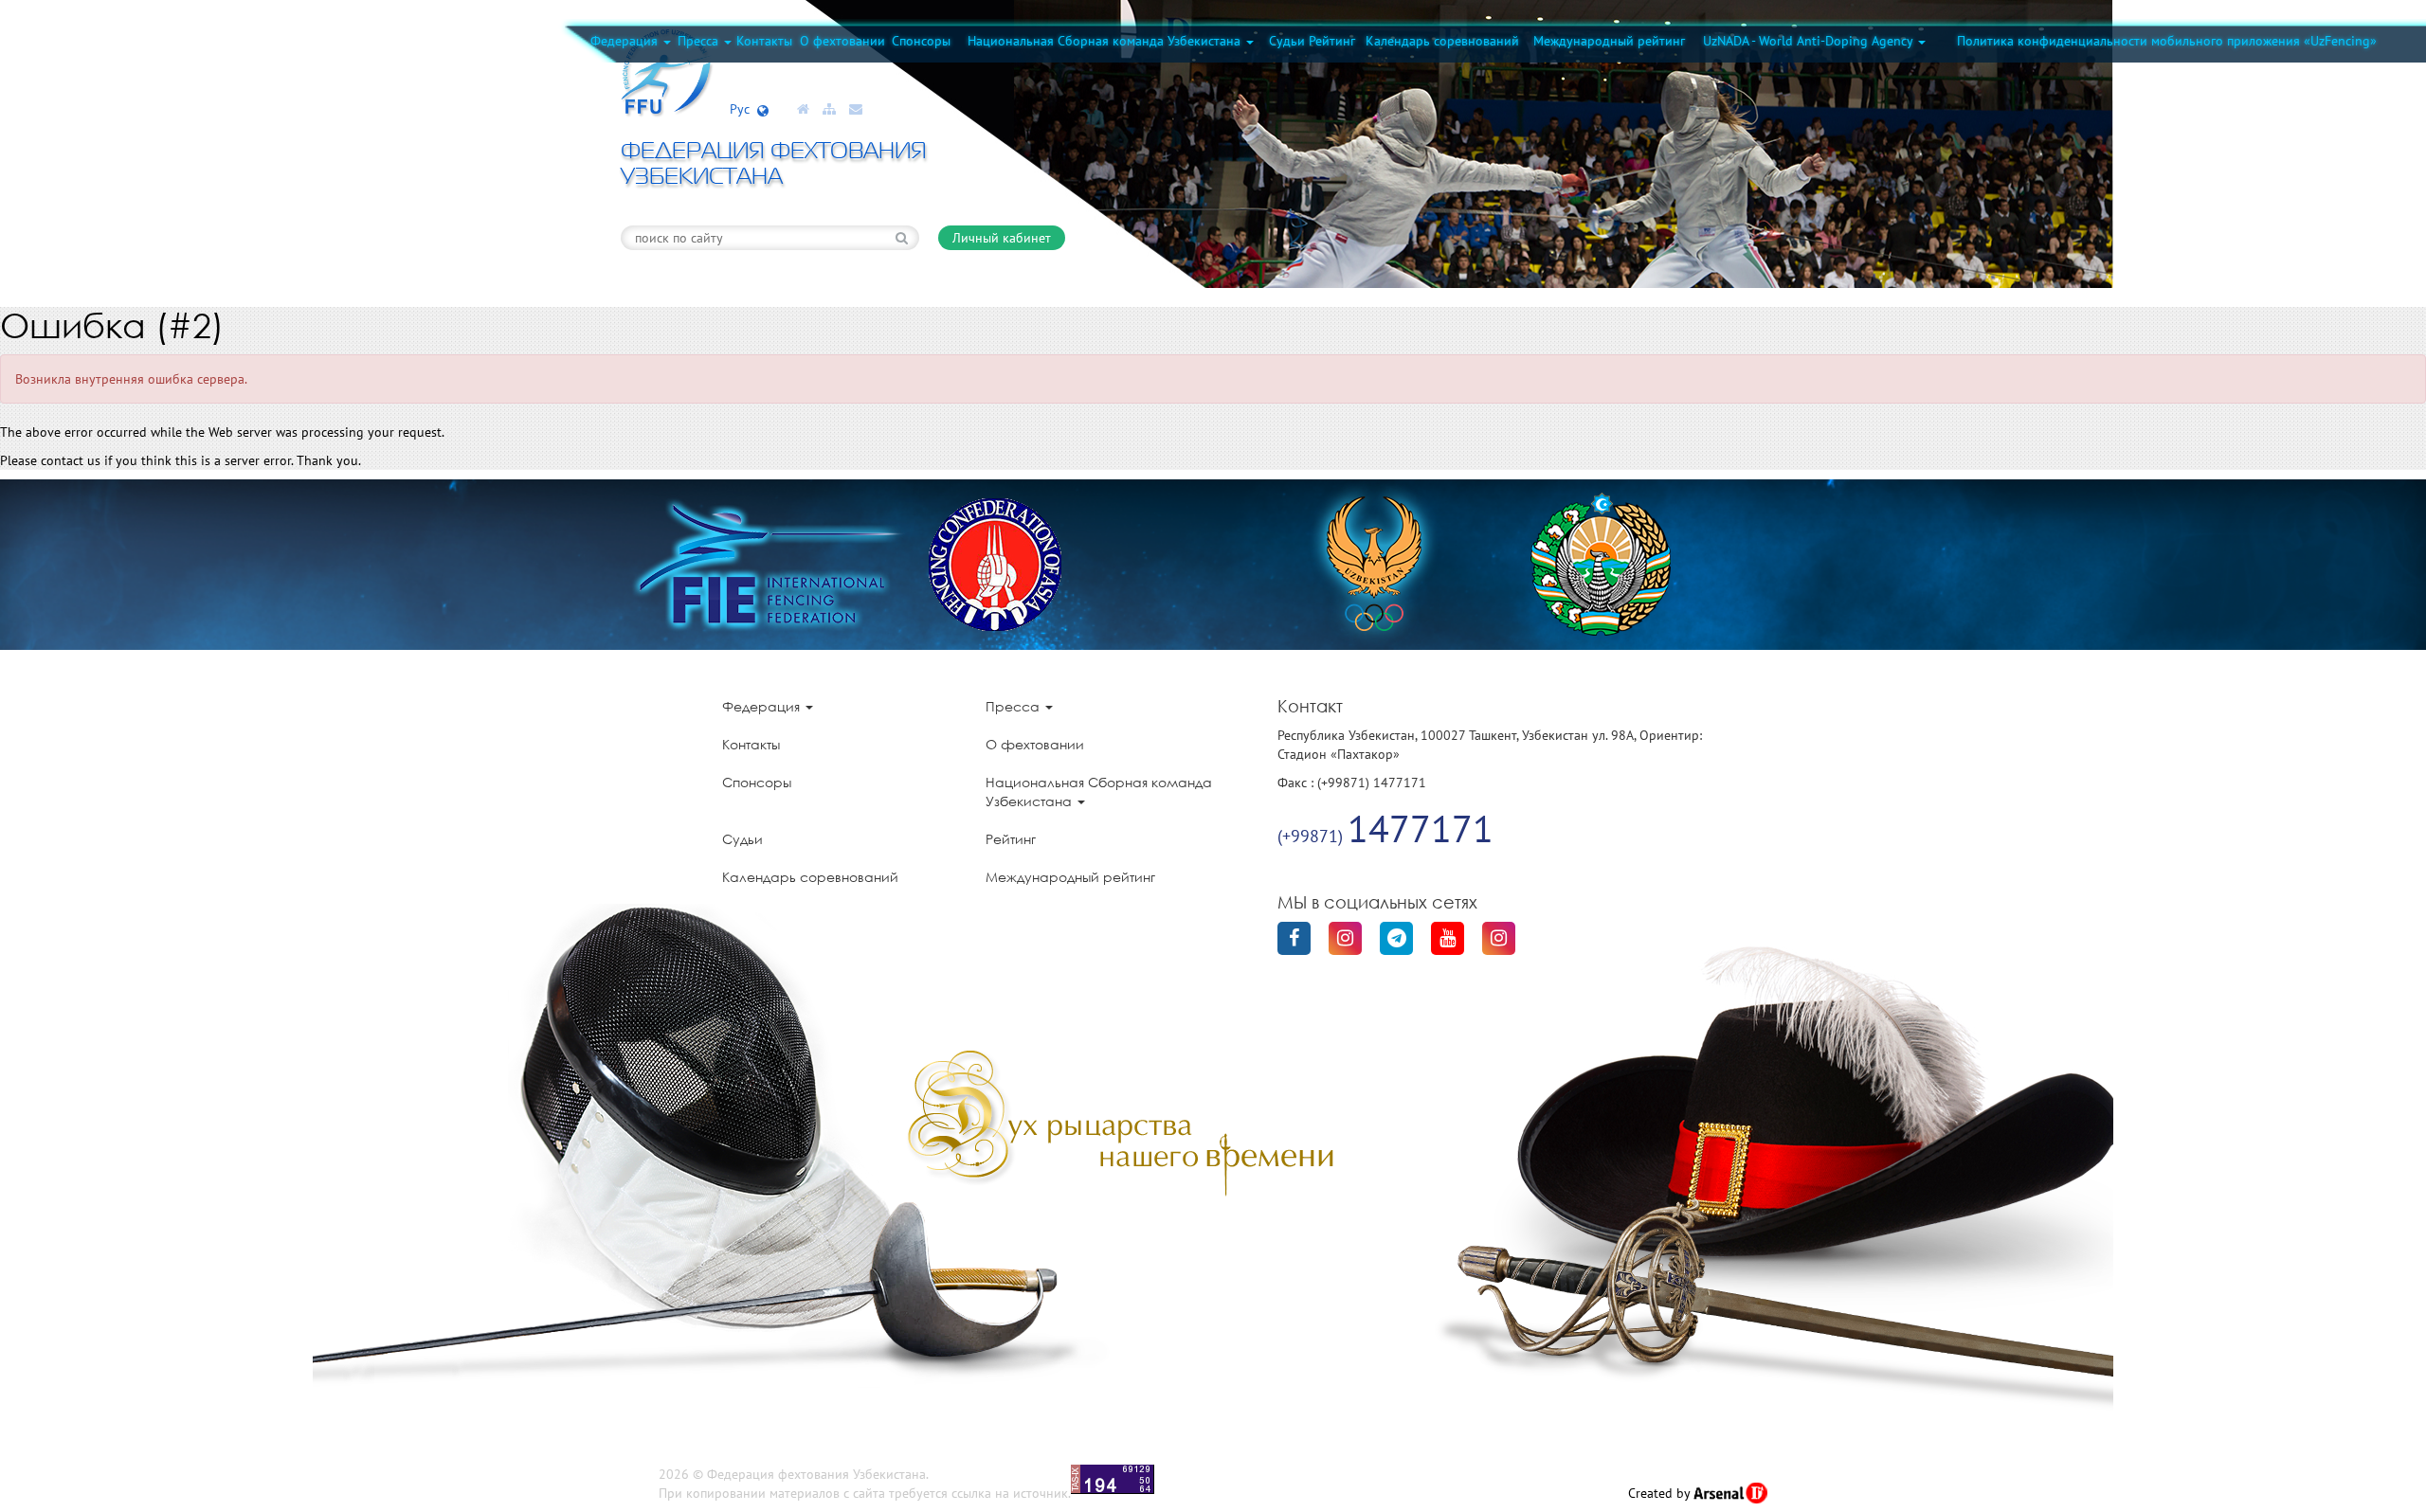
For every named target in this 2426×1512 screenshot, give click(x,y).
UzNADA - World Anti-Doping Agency (1810, 41)
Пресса (700, 41)
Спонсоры (921, 41)
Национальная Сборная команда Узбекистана (1106, 41)
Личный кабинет (1002, 238)
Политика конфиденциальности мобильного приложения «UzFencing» (2167, 41)
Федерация (626, 41)
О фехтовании (842, 41)
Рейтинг (1332, 41)
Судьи (1287, 41)
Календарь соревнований (1442, 41)
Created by (1661, 1493)
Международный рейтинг (1609, 41)
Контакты (764, 41)
